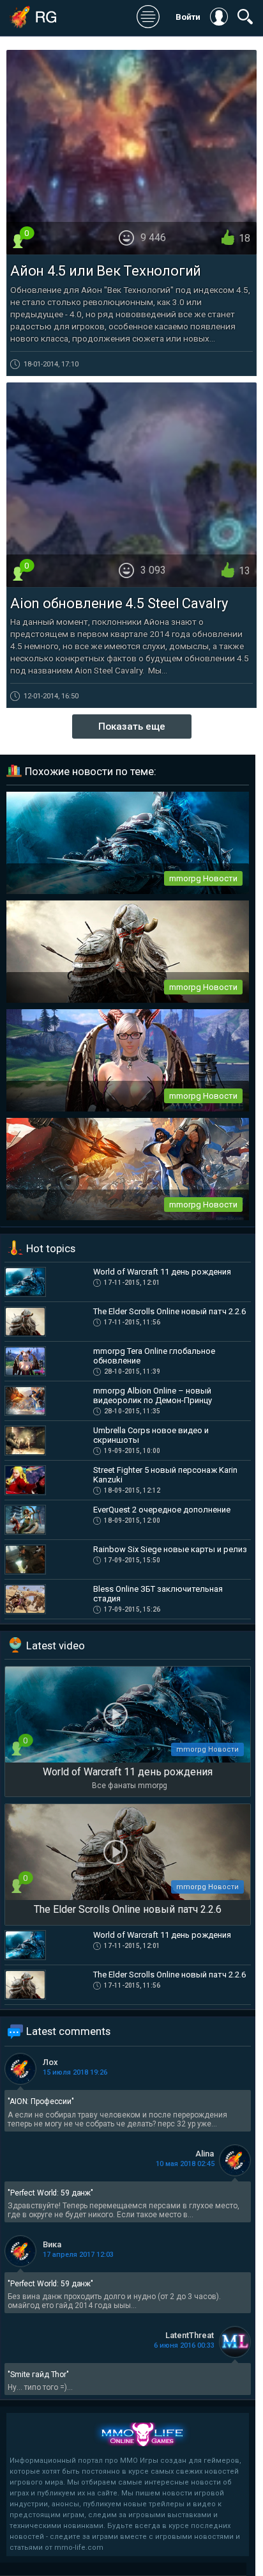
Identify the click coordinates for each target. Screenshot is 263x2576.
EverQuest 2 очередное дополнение (162, 1510)
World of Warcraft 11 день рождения (162, 1272)
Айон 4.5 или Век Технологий (106, 271)
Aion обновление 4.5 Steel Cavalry (119, 603)
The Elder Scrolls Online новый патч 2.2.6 (169, 1311)
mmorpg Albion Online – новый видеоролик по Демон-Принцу (153, 1395)
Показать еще (132, 726)
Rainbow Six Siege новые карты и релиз (170, 1549)
